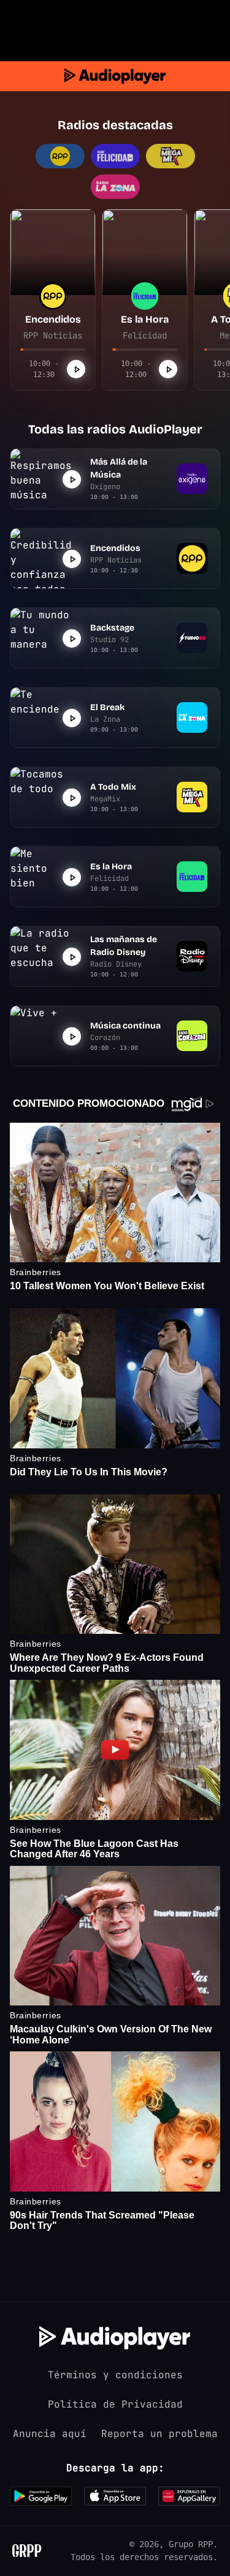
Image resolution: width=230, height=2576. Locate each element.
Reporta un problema (159, 2434)
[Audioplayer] (115, 76)
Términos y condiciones (115, 2375)
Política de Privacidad (115, 2404)
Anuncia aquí (50, 2434)
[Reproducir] (76, 369)
